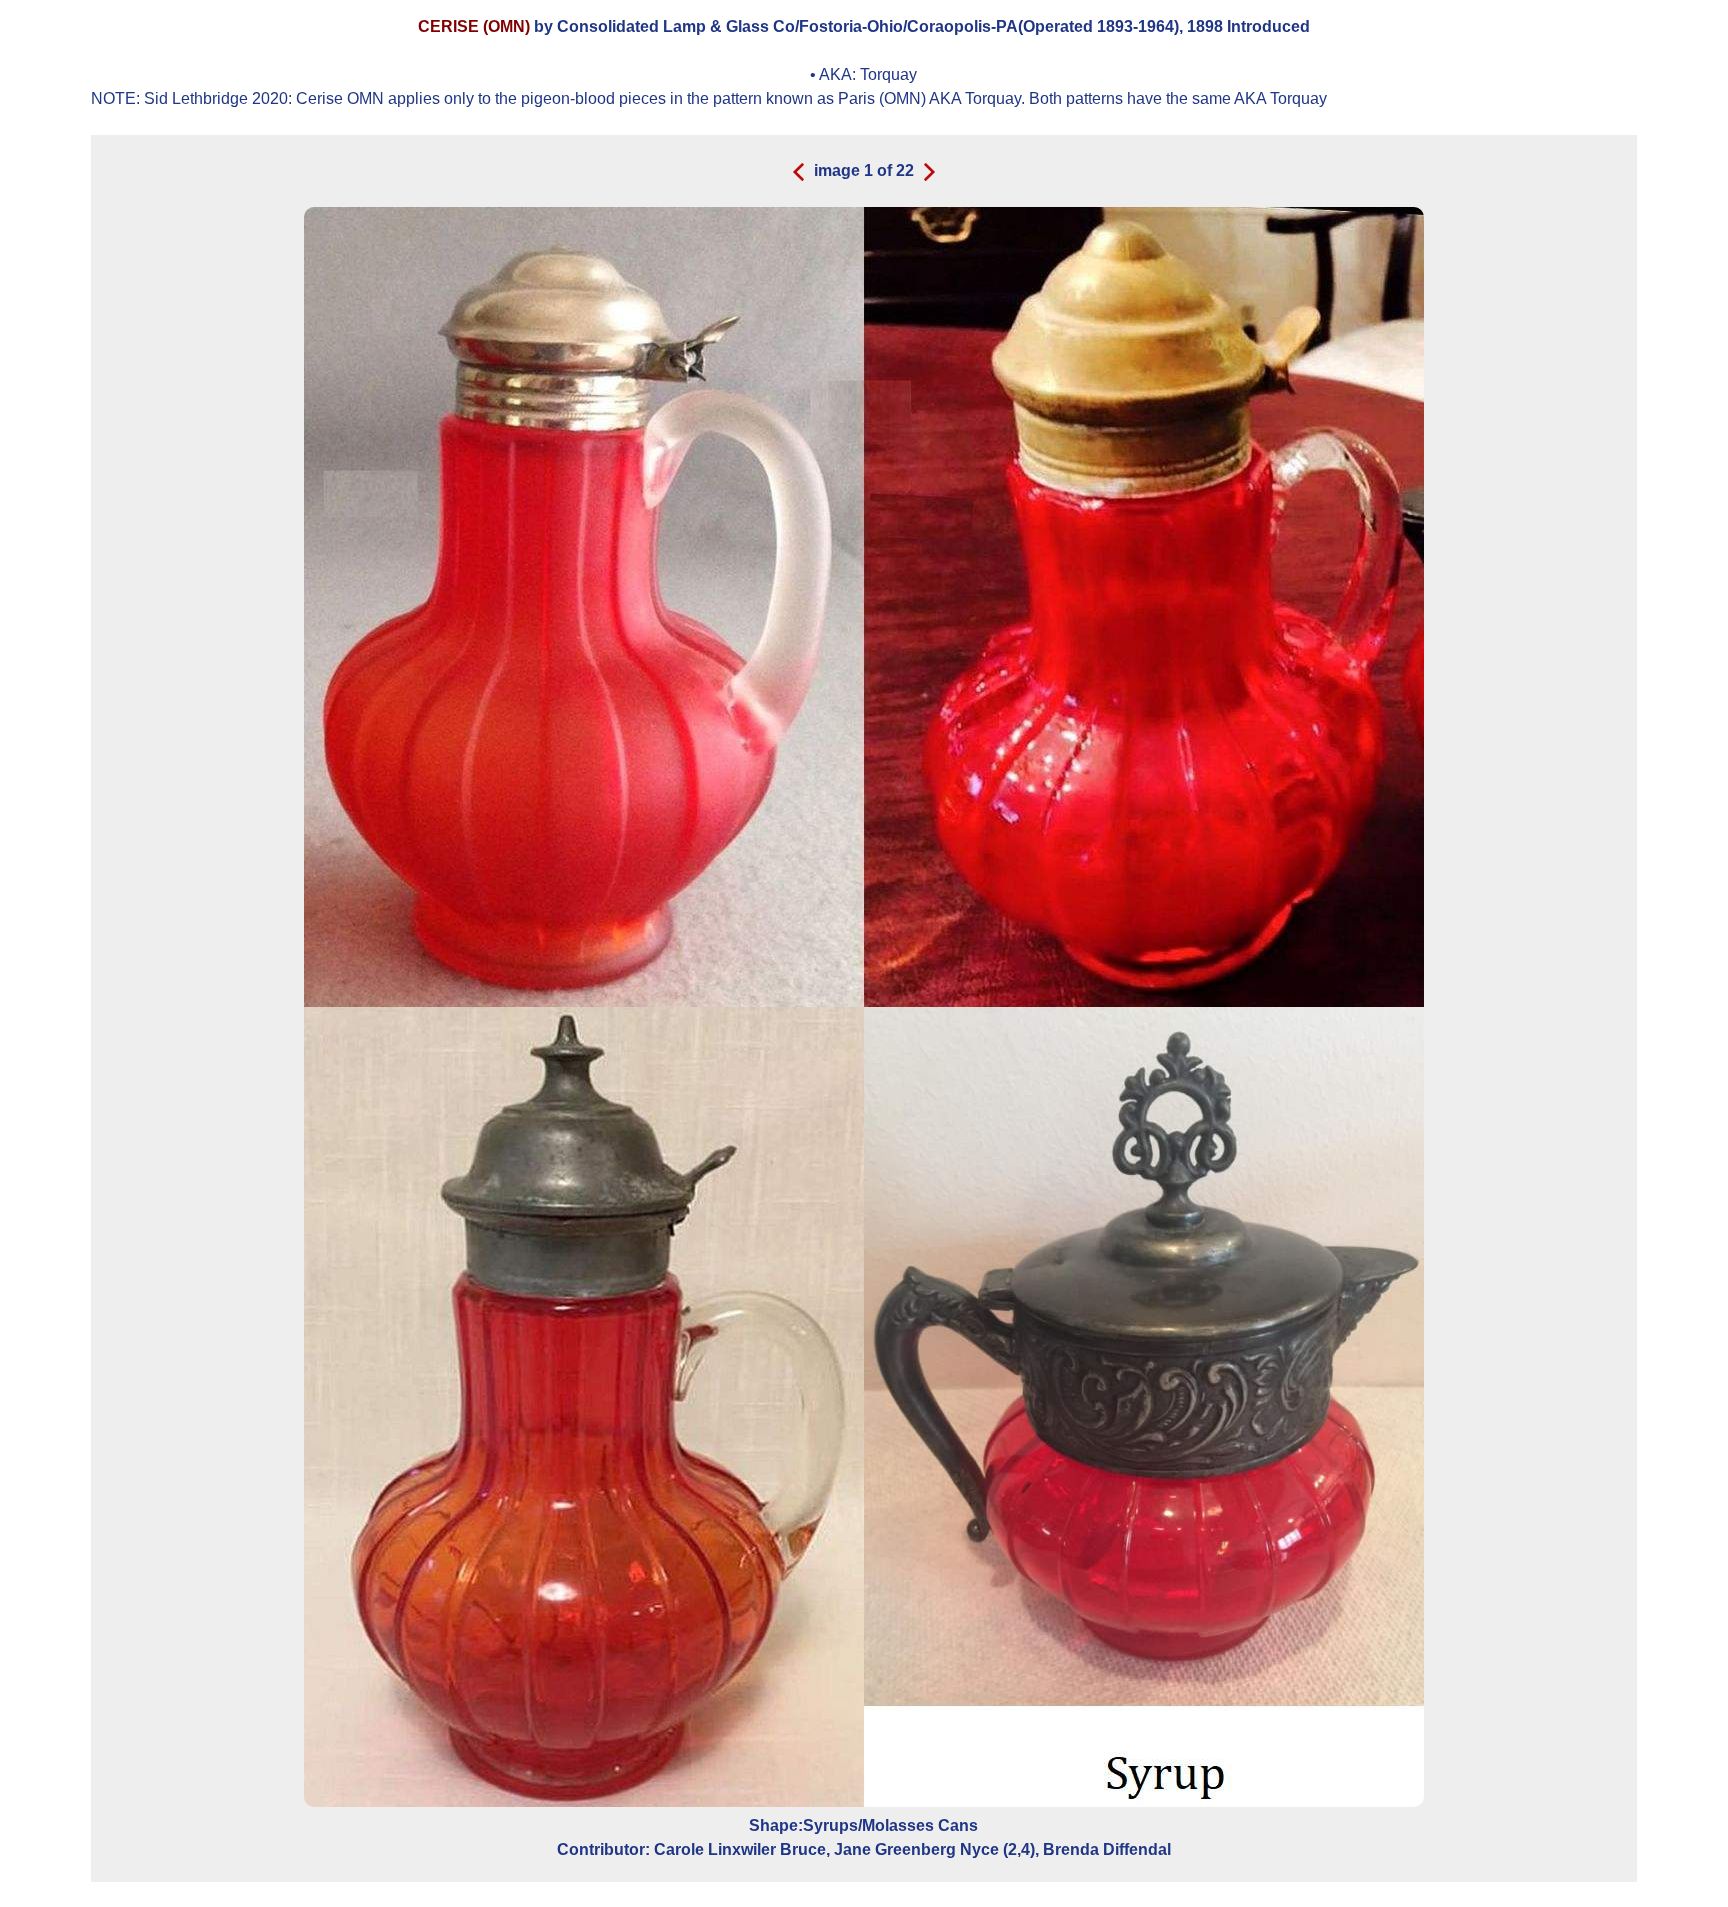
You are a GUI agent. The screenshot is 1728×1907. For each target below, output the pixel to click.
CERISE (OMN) (476, 26)
